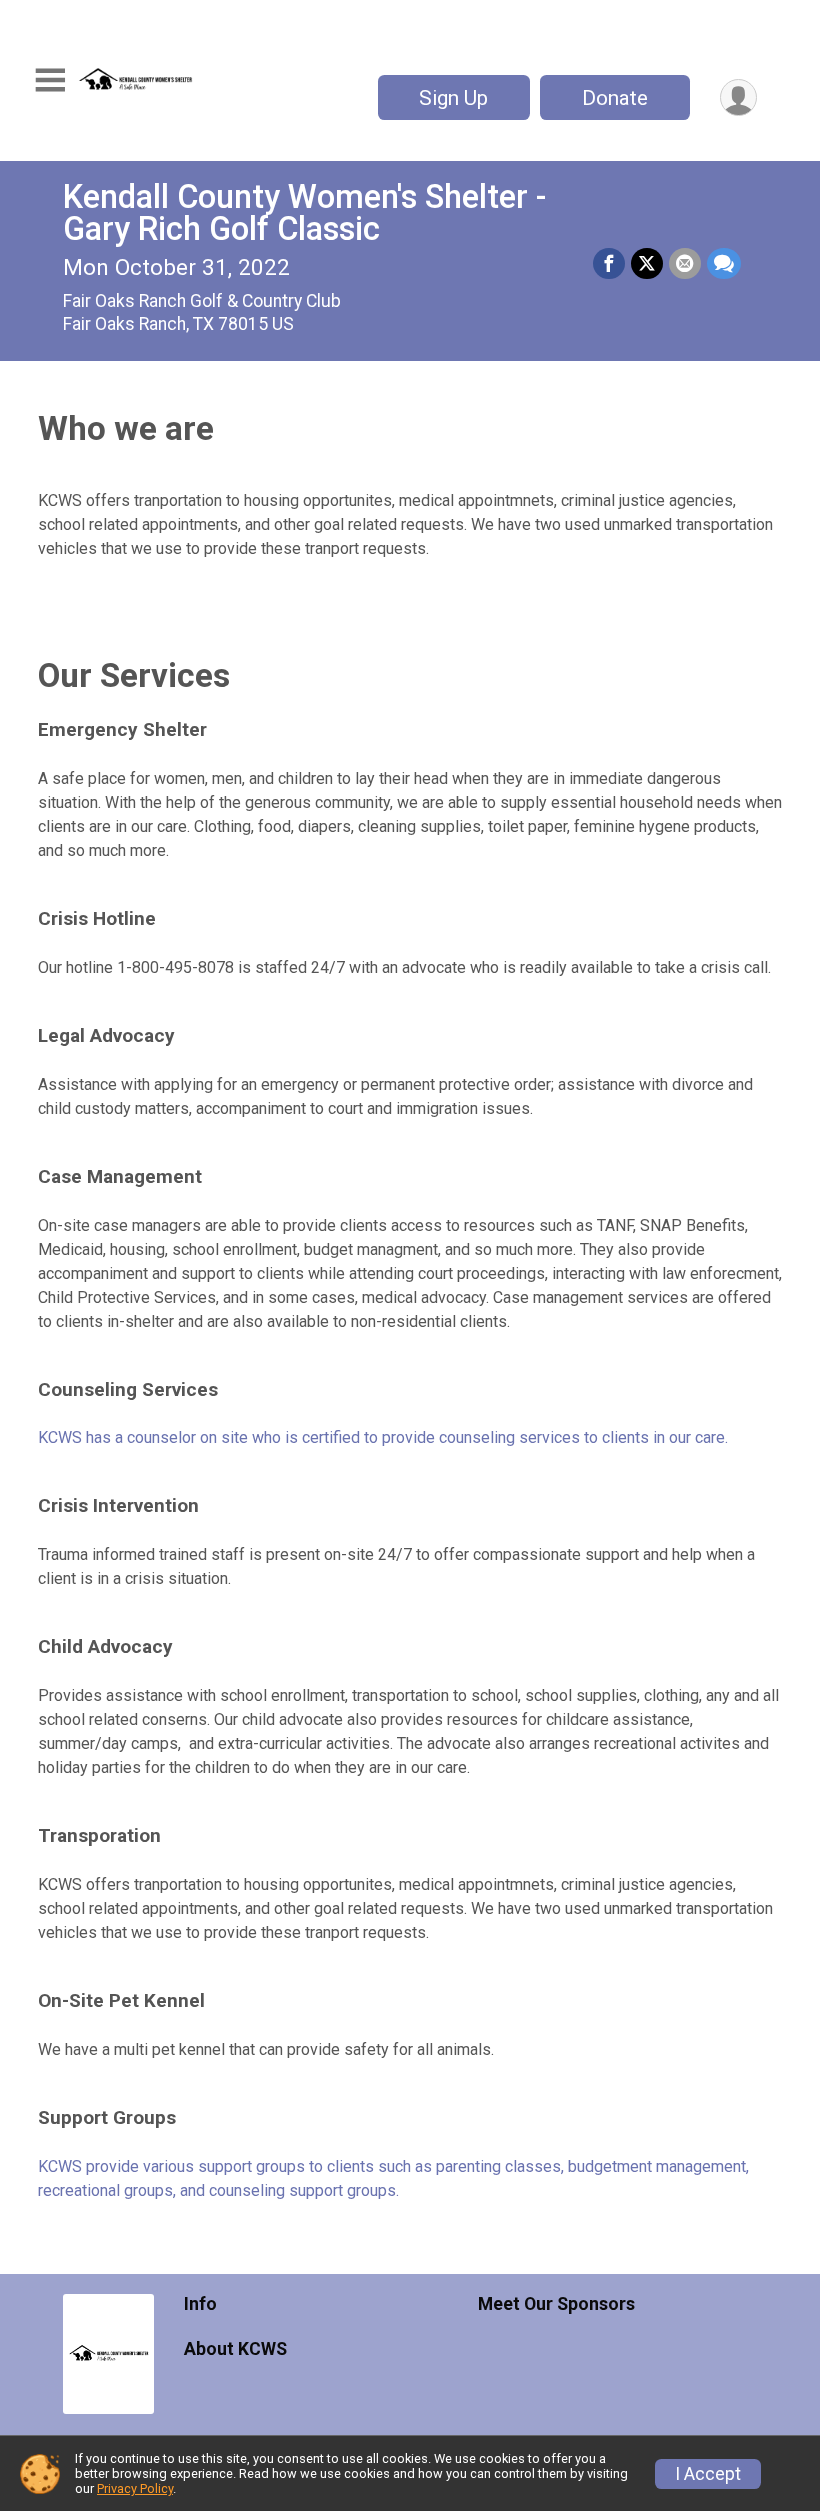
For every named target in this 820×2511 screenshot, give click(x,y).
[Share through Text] (724, 264)
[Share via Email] (685, 264)
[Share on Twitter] (647, 264)
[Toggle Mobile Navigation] (50, 80)
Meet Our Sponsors (556, 2304)
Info (200, 2304)
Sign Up (453, 98)
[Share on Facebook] (609, 264)
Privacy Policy (135, 2488)
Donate (615, 98)
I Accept (708, 2474)
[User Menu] (738, 97)
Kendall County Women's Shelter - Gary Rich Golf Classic (304, 213)
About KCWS (235, 2349)
